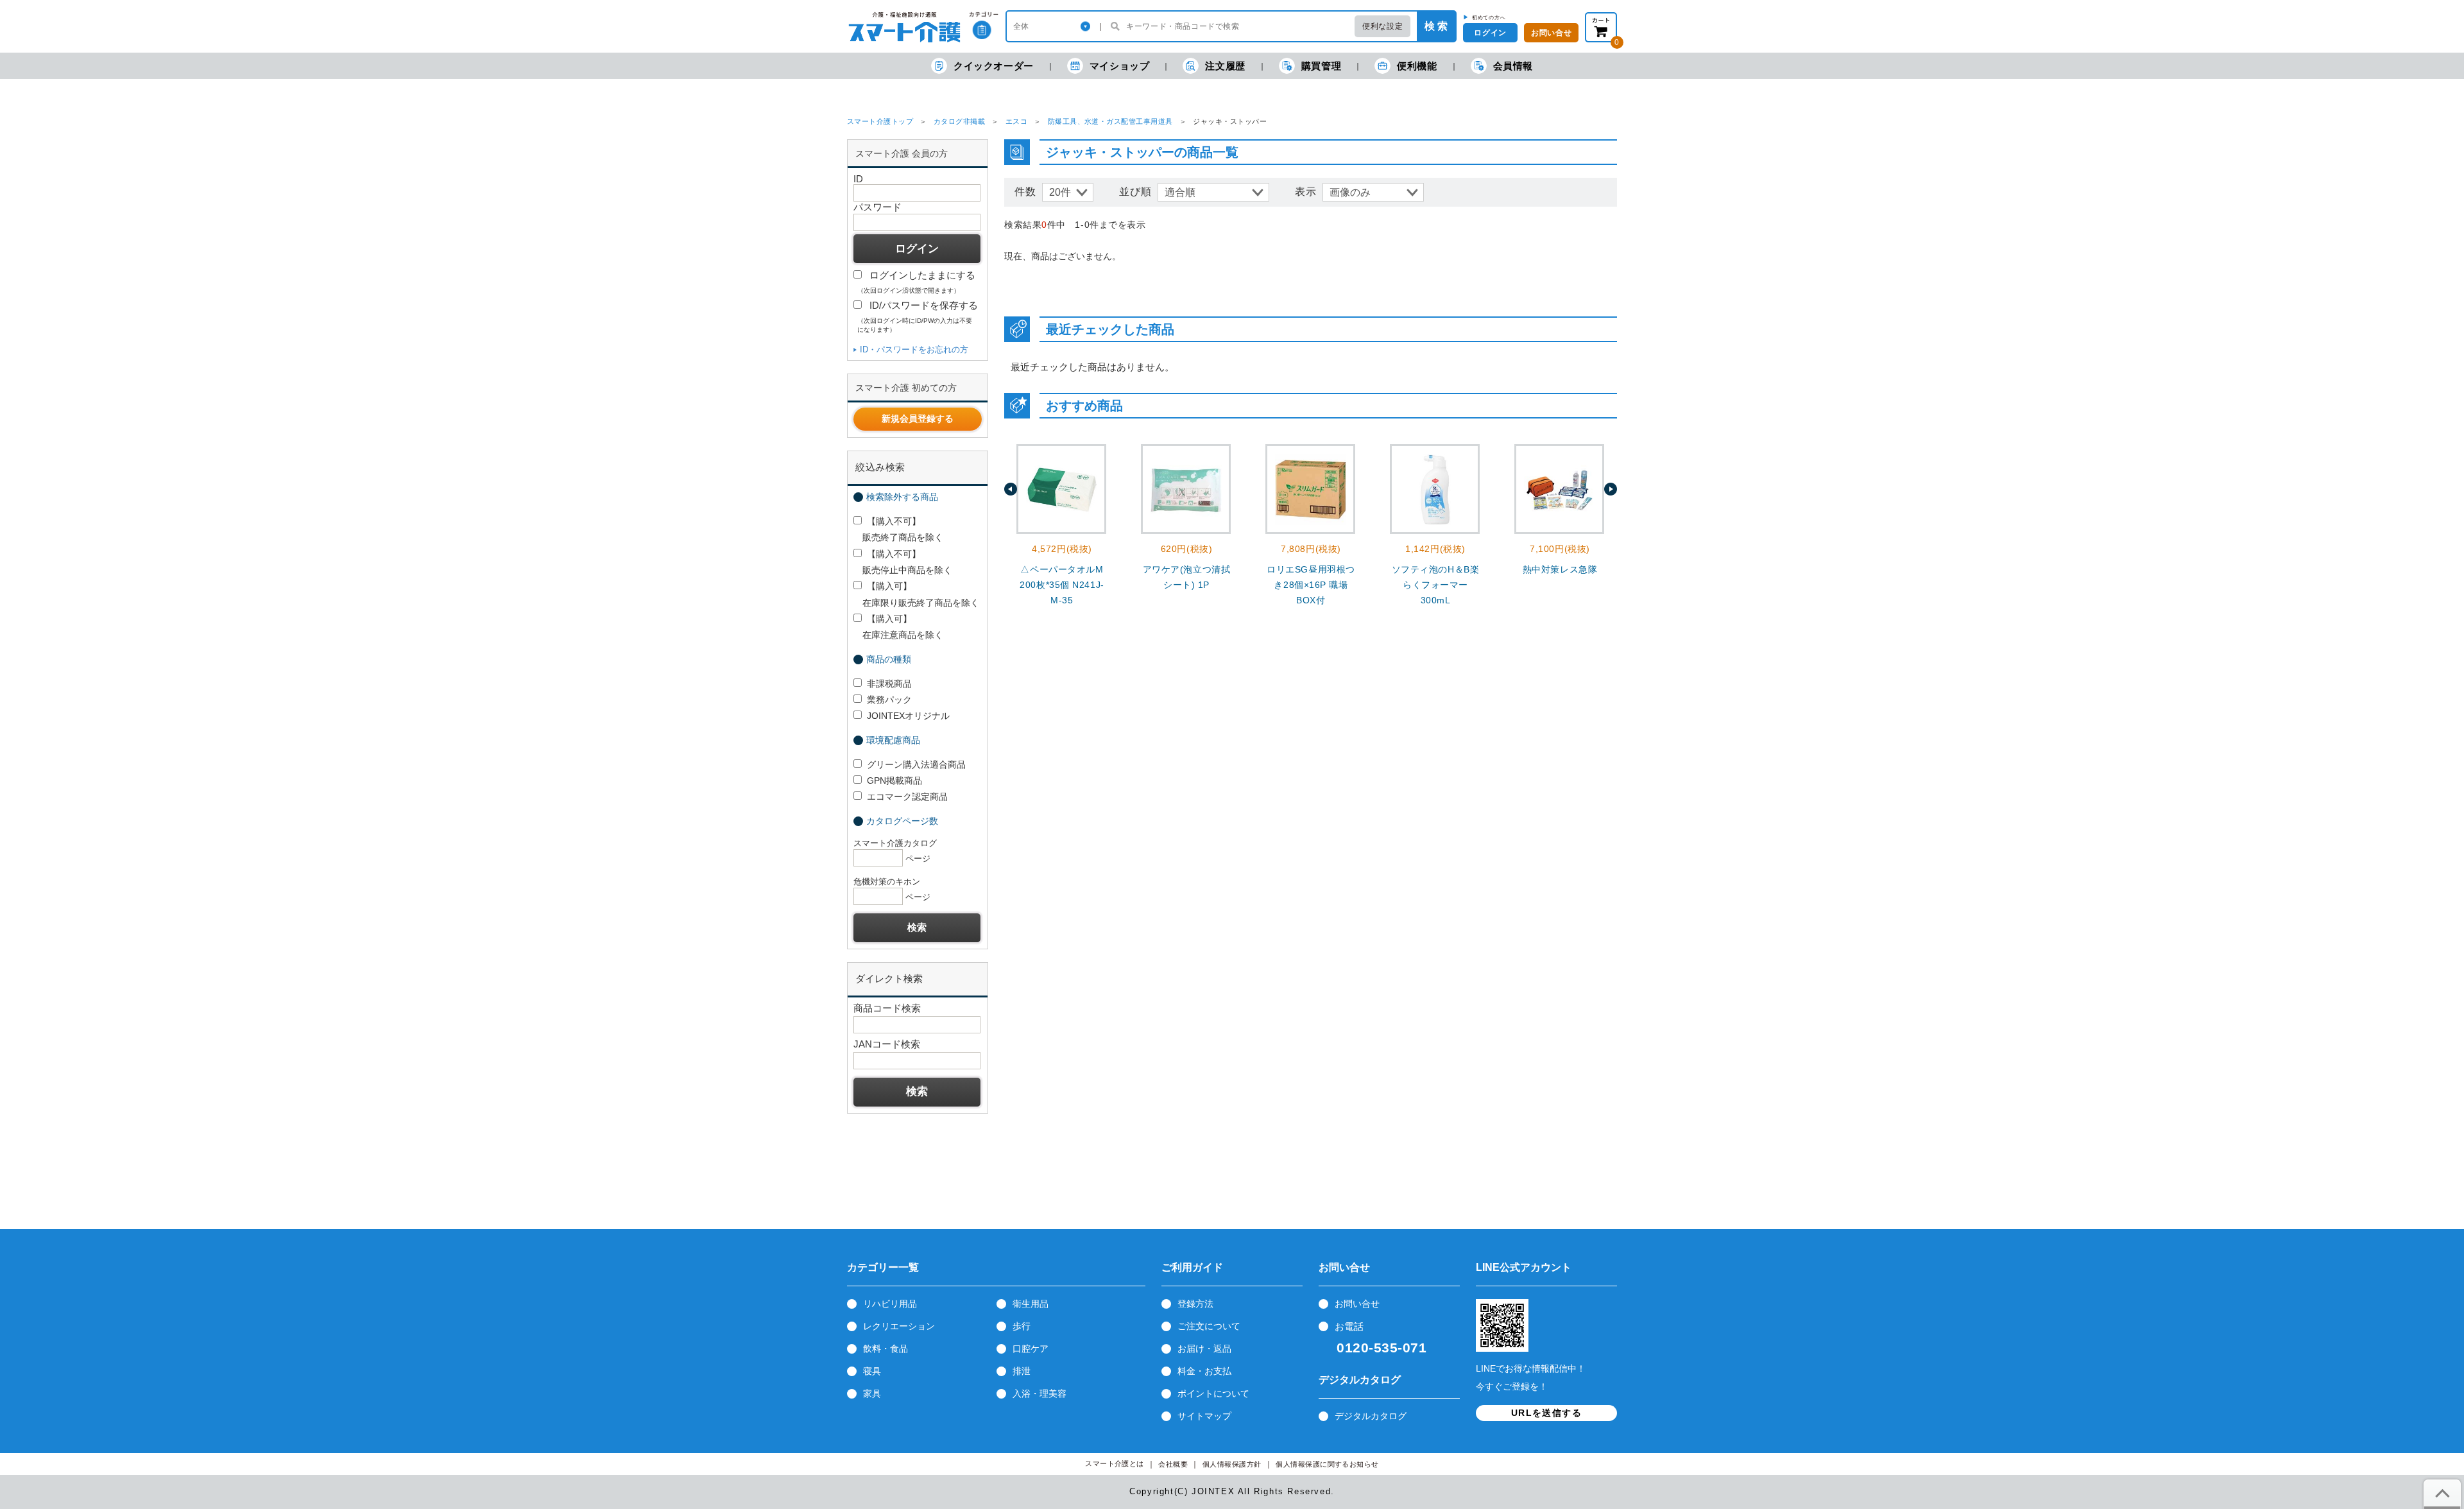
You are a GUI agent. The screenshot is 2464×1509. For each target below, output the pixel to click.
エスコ (1016, 121)
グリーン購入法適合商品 (916, 764)
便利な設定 (1382, 26)
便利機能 (1417, 66)
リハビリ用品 (890, 1304)
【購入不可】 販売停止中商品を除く (903, 562)
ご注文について (1209, 1326)
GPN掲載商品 (894, 780)
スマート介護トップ (880, 121)
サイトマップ (1204, 1416)
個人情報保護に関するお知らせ (1327, 1464)
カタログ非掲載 (959, 121)
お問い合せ (1551, 33)
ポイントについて (1213, 1393)
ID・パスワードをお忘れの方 (914, 349)
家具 (872, 1393)
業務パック (889, 700)
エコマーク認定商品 (907, 797)
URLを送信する (1546, 1413)
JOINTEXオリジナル (908, 716)
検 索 (1436, 26)
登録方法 (1195, 1304)
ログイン (1490, 33)
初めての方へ (1489, 17)
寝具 (872, 1371)
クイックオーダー (994, 66)
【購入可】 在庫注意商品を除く (898, 627)
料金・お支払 (1204, 1371)
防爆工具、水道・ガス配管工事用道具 (1110, 121)
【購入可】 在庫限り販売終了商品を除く (916, 594)
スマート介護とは (1115, 1464)
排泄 (1022, 1371)
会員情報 (1513, 66)
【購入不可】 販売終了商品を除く (898, 529)
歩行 (1022, 1326)
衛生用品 (1031, 1304)
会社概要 (1173, 1464)
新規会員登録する (918, 418)
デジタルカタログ (1371, 1416)
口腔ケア (1031, 1349)
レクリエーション (899, 1326)
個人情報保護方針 (1232, 1464)
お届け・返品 (1204, 1349)
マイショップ (1120, 66)
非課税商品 (889, 684)
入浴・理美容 (1039, 1393)
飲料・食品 (886, 1349)
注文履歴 (1225, 66)
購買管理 (1321, 66)
